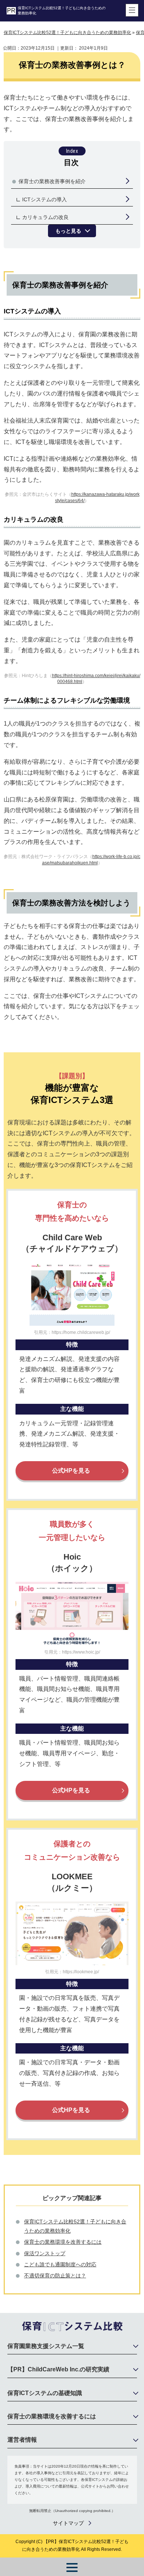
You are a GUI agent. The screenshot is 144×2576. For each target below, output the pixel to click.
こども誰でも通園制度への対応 (60, 2264)
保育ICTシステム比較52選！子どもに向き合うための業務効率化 (62, 11)
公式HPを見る (71, 1471)
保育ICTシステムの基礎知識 (45, 2393)
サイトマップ (68, 2523)
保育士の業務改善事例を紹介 (52, 181)
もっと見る (68, 231)
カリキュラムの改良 (45, 217)
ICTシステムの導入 (44, 199)
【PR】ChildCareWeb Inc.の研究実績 (58, 2369)
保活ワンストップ (45, 2253)
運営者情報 (22, 2440)
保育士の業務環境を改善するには (63, 2242)
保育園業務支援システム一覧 (46, 2346)
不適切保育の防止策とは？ (55, 2276)
